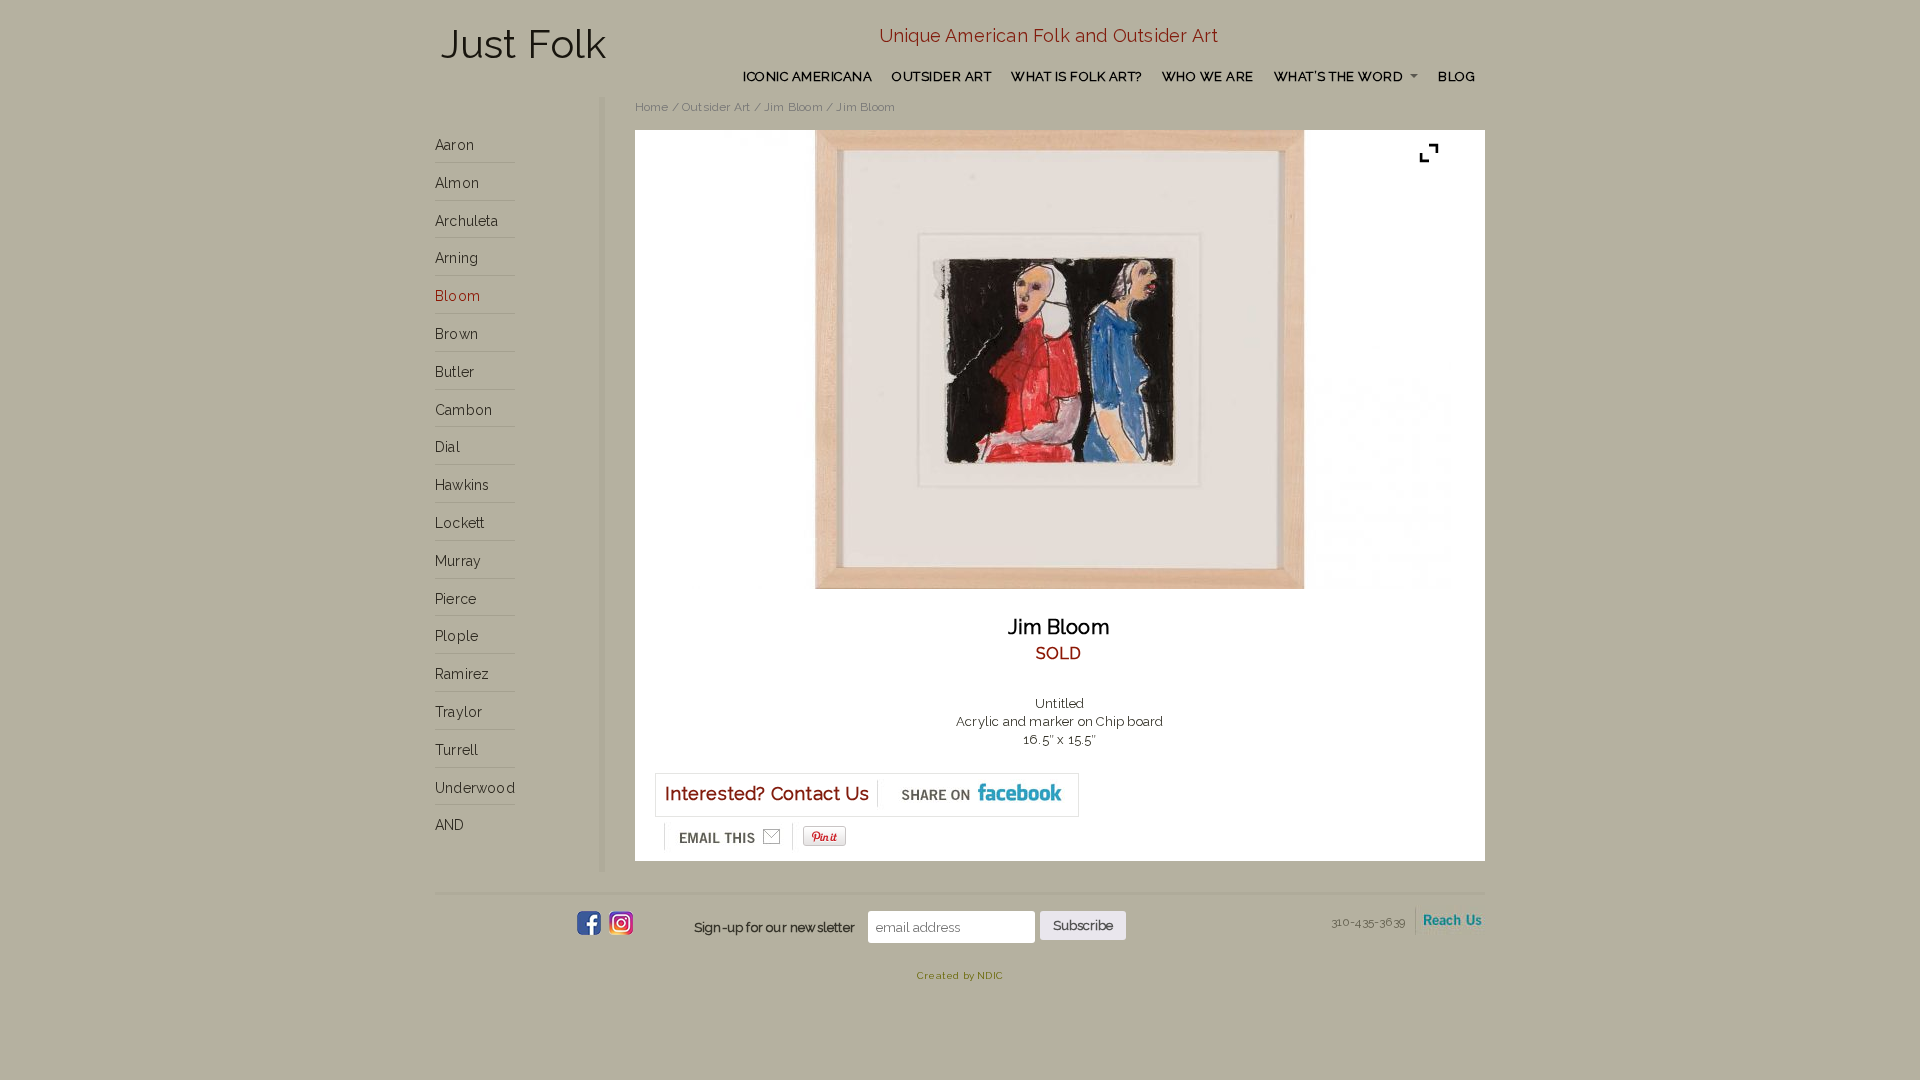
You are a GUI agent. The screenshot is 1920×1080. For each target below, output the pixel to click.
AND (450, 825)
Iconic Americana (807, 76)
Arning (456, 258)
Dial (447, 447)
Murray (458, 561)
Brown (456, 334)
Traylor (458, 712)
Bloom (457, 296)
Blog (1456, 76)
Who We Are (1208, 76)
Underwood (475, 788)
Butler (454, 372)
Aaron (454, 145)
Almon (457, 183)
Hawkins (462, 485)
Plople (456, 636)
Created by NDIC (960, 975)
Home (652, 107)
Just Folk (524, 43)
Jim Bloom (793, 107)
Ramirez (462, 674)
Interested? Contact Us (767, 793)
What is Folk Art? (1076, 76)
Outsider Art (941, 76)
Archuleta (466, 221)
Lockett (459, 523)
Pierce (455, 599)
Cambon (463, 410)
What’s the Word (1339, 76)
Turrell (456, 750)
